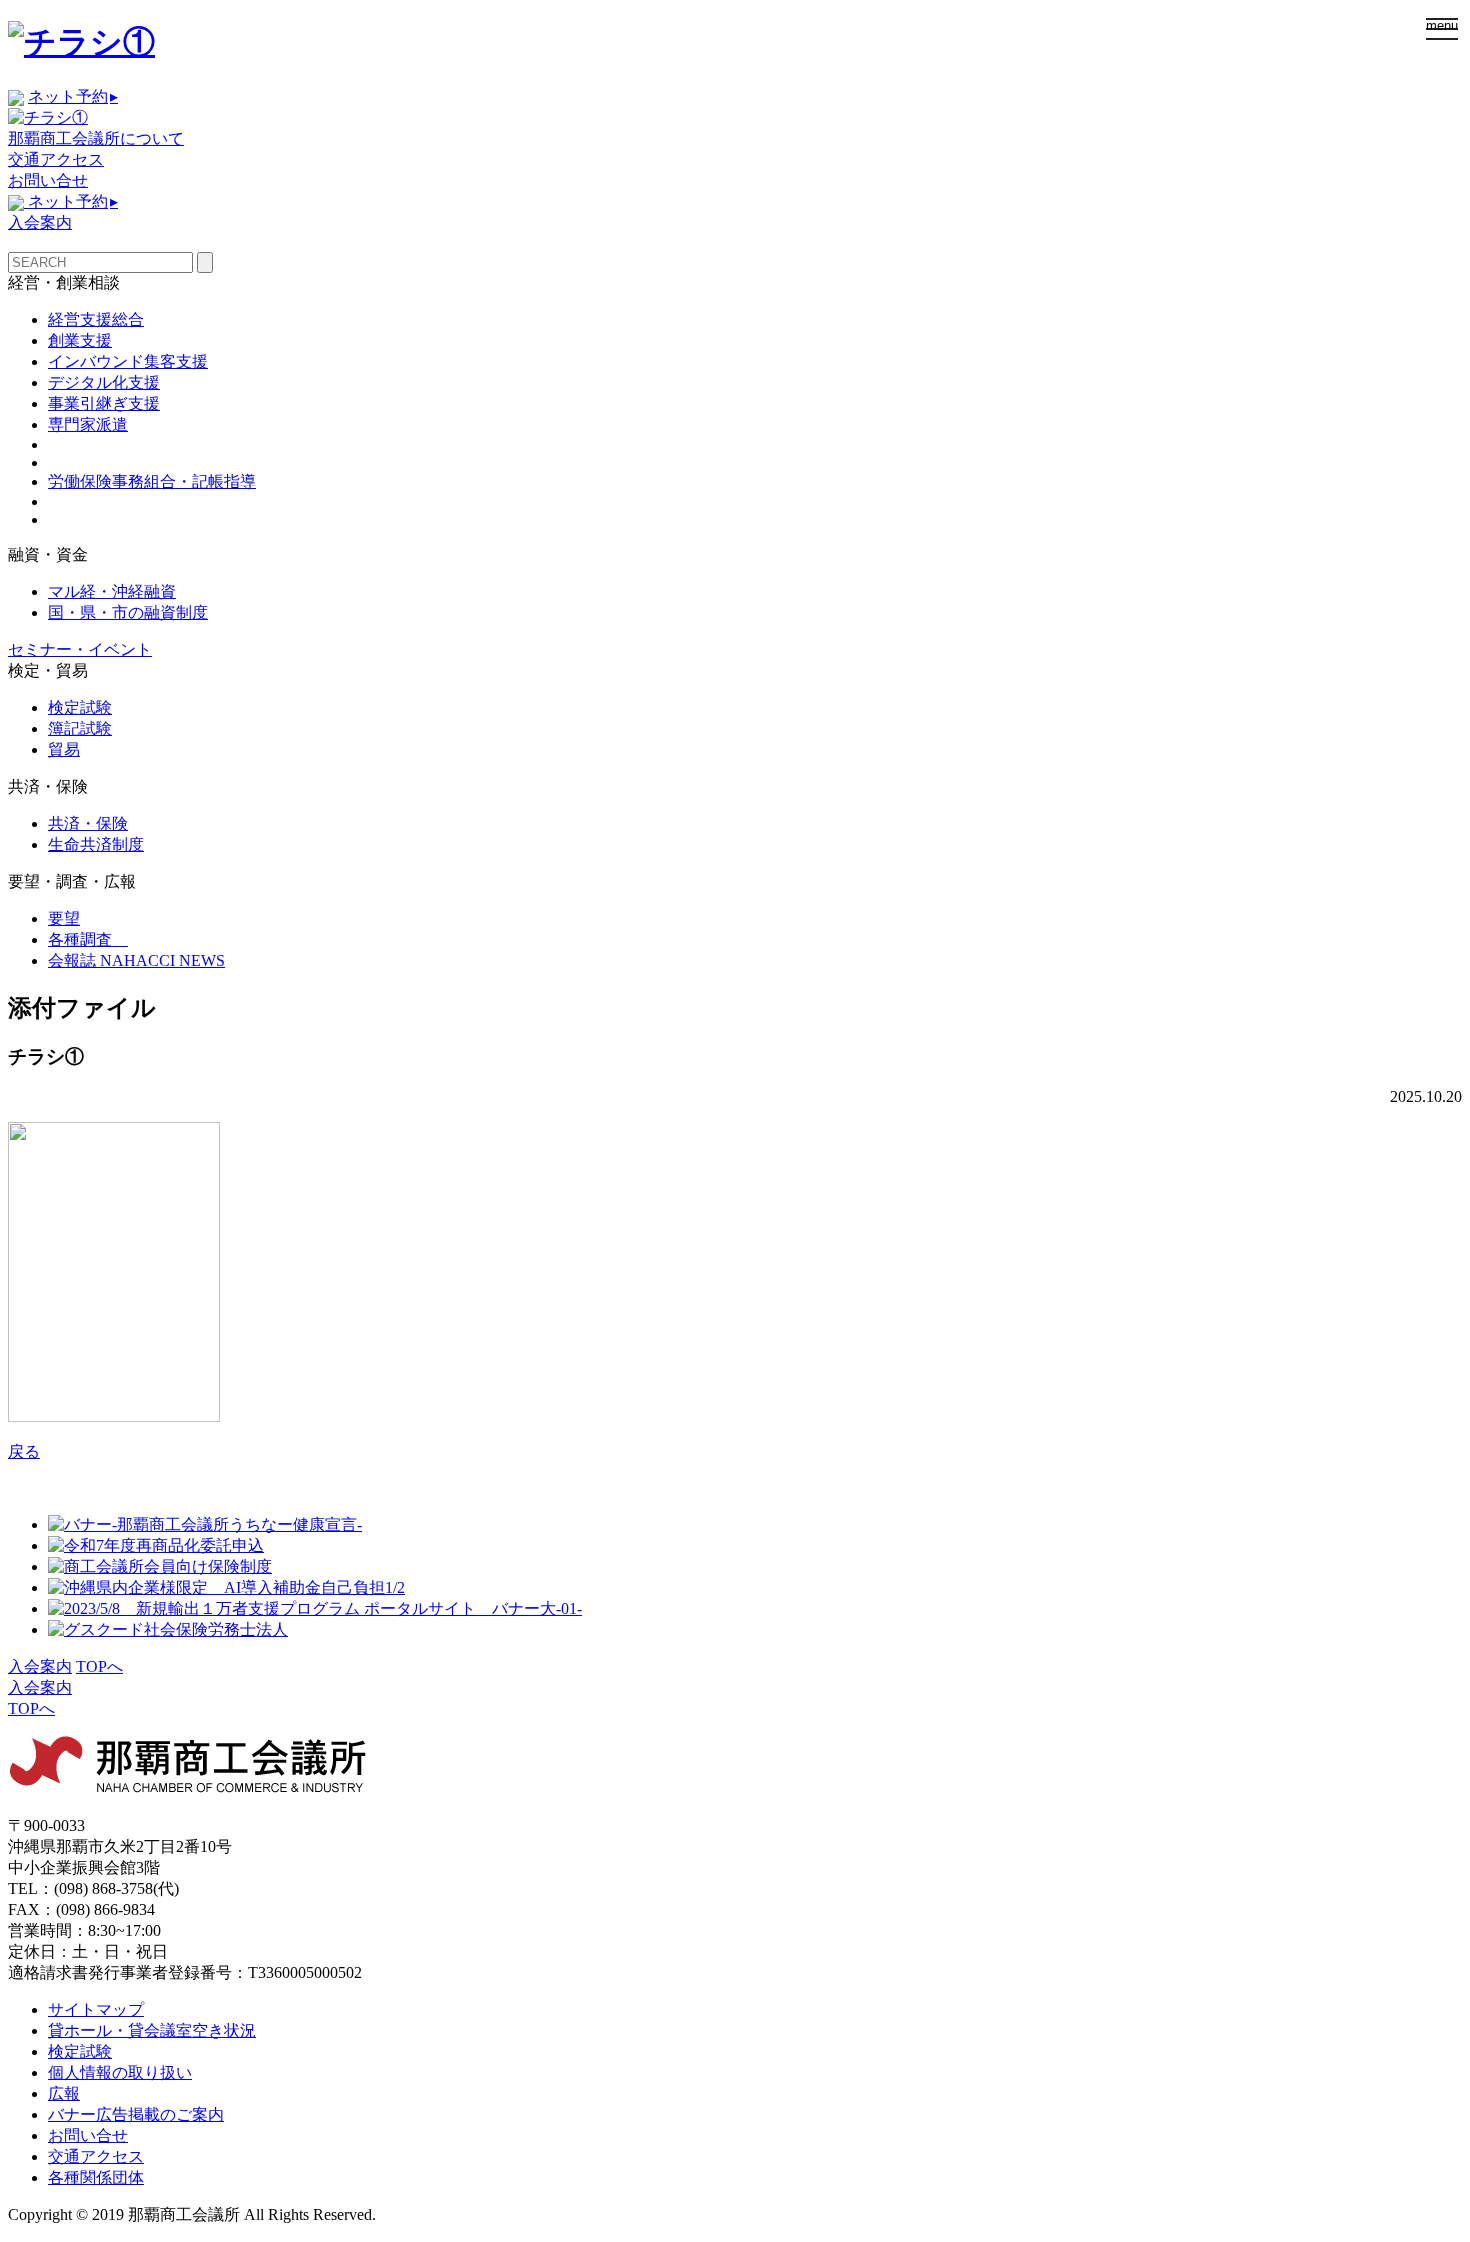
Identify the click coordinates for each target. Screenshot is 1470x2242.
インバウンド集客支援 (128, 361)
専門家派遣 (88, 424)
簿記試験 (80, 728)
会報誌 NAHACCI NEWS (136, 960)
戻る (24, 1451)
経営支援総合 (96, 319)
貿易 (64, 749)
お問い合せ (48, 180)
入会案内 (40, 222)
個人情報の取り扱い (120, 2072)
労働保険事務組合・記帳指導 (152, 481)
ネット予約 (73, 96)
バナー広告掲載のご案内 (136, 2114)
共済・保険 (88, 823)
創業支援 (80, 340)
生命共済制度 (96, 844)
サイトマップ (96, 2009)
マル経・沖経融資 (112, 591)
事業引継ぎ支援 (104, 403)
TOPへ (99, 1666)
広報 (64, 2093)
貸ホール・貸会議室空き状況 (152, 2030)
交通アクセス (56, 159)
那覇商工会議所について (96, 138)
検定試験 (80, 707)
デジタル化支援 (104, 382)
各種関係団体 (96, 2177)
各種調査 (88, 939)
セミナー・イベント (80, 649)
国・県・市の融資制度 (128, 612)
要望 (64, 918)
